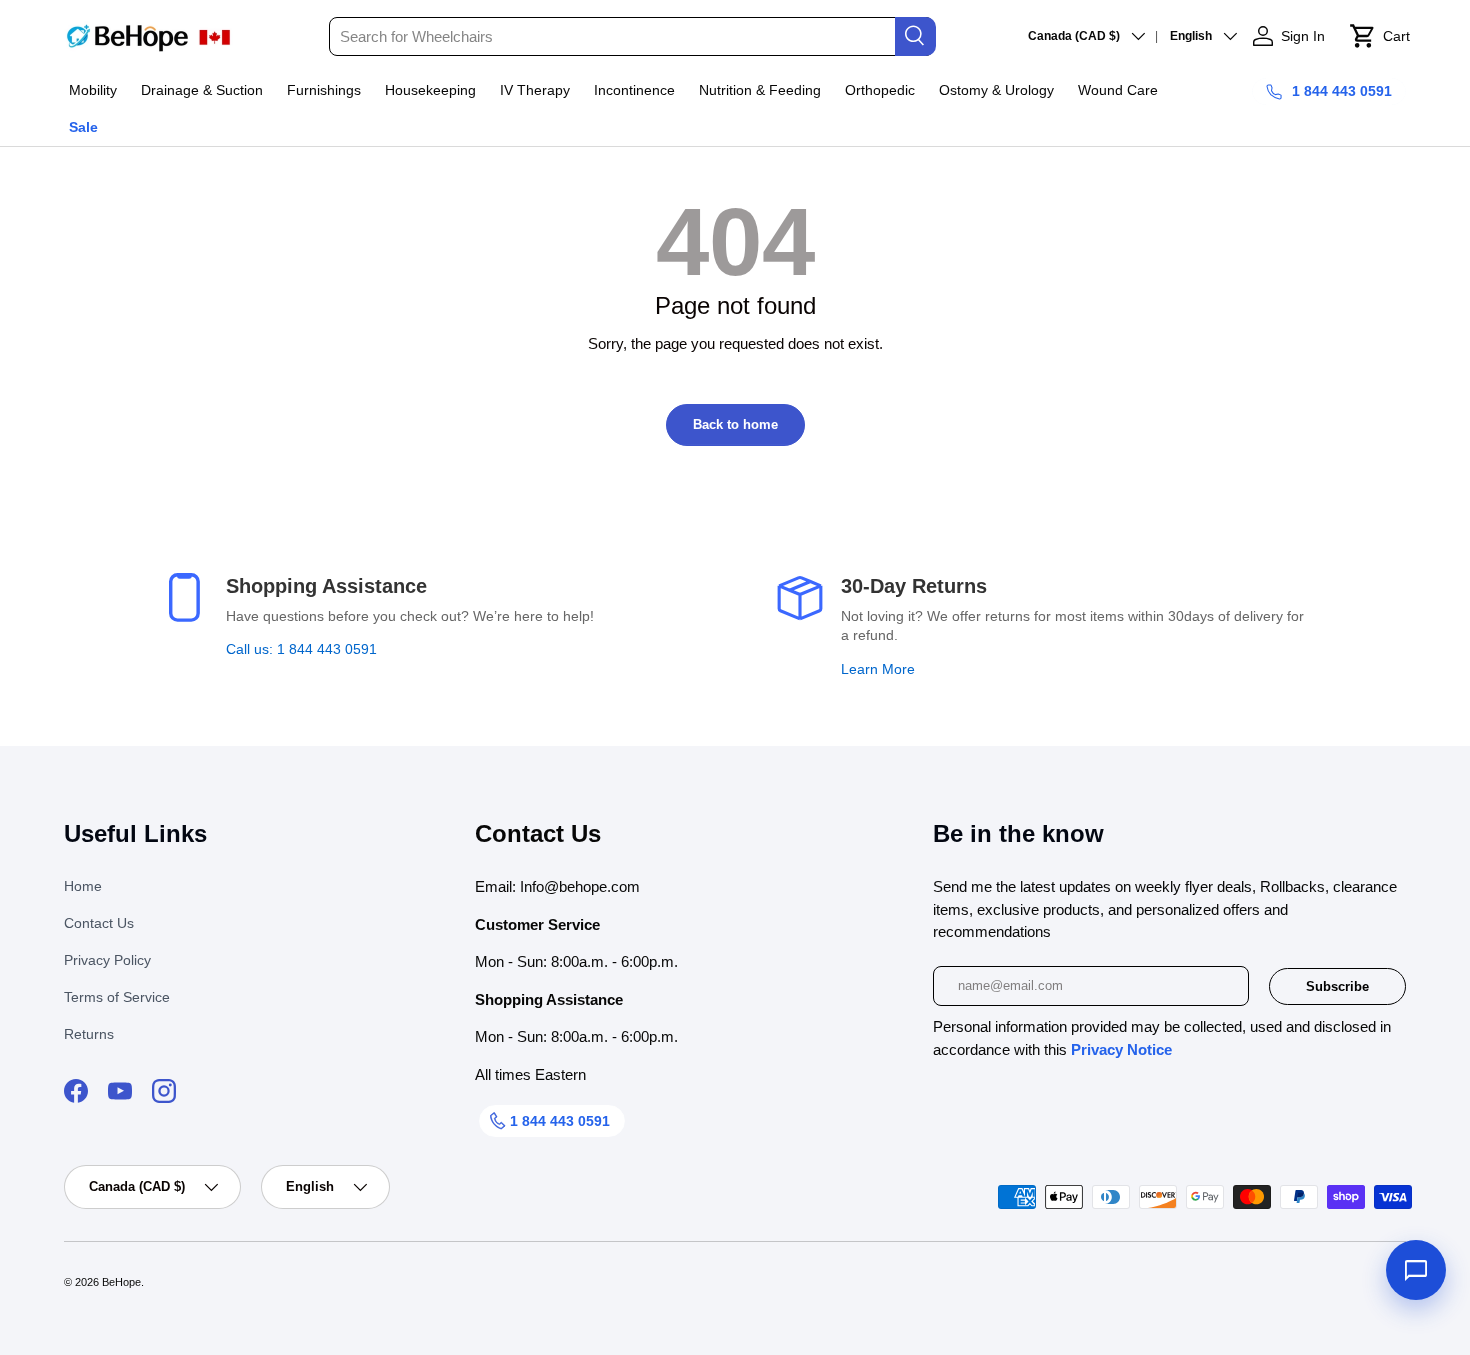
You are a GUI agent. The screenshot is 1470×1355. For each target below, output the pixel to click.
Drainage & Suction (202, 90)
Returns (89, 1034)
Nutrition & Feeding (760, 90)
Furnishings (324, 90)
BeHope (121, 1282)
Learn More (878, 669)
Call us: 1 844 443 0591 (301, 649)
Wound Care (1118, 90)
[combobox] (631, 36)
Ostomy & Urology (996, 90)
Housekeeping (430, 90)
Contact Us (99, 923)
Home (83, 886)
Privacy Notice (1121, 1049)
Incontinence (634, 90)
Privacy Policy (107, 960)
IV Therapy (535, 90)
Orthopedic (880, 90)
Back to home (735, 424)
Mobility (93, 90)
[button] (1379, 36)
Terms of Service (117, 997)
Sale (83, 127)
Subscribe (1337, 986)
